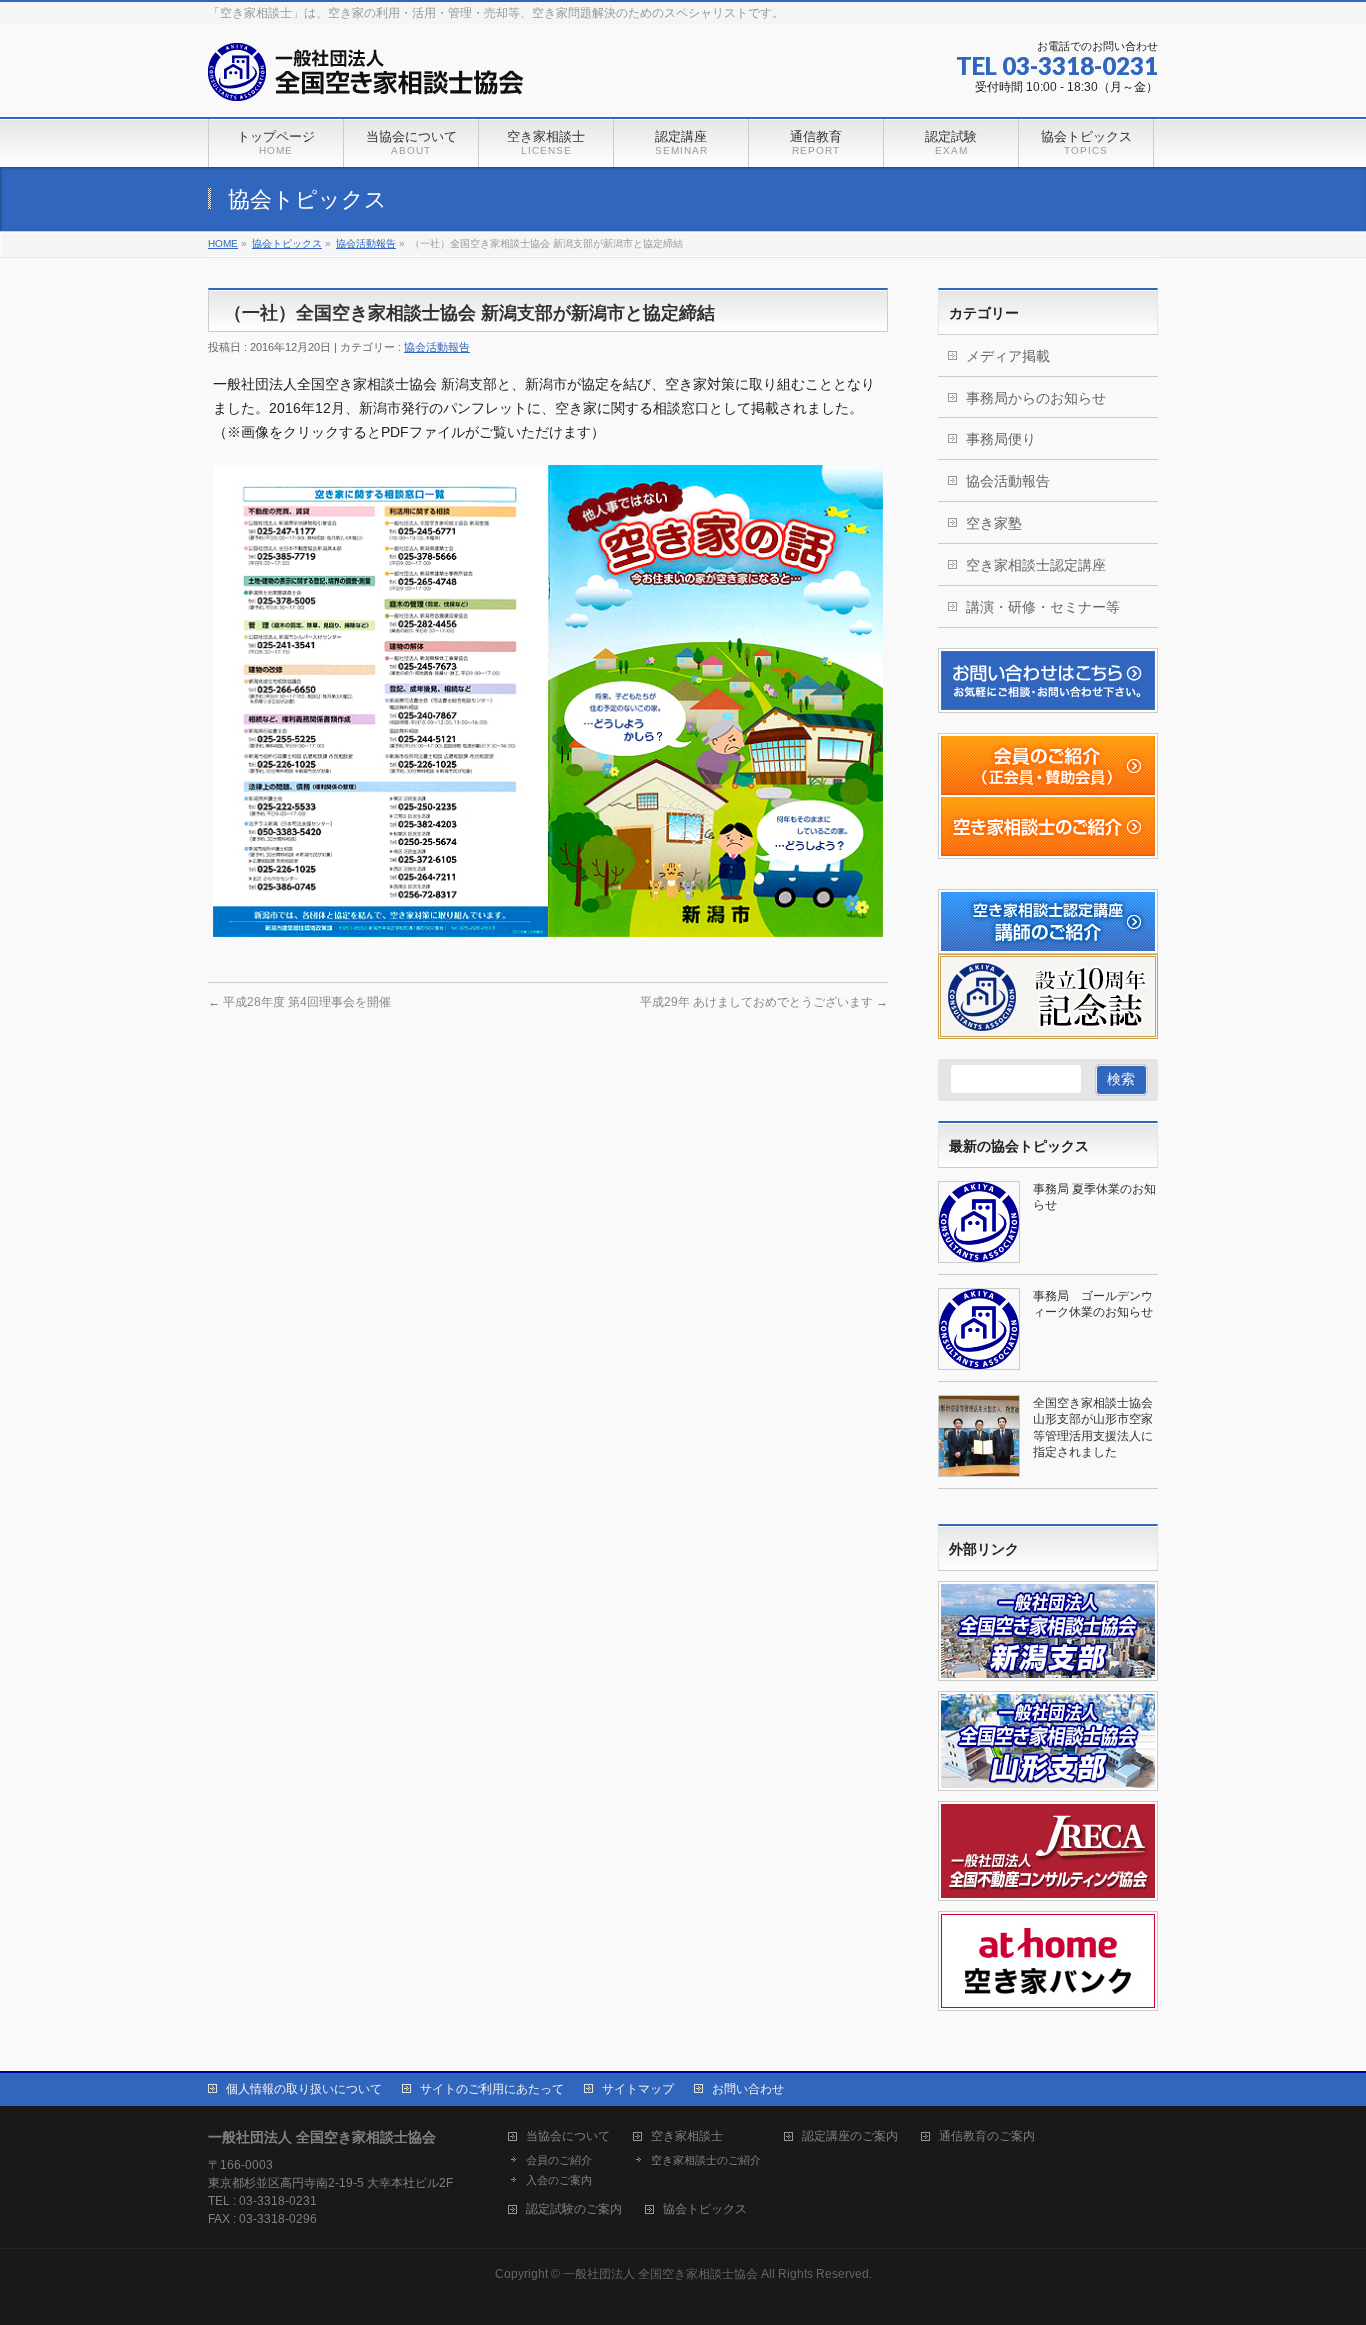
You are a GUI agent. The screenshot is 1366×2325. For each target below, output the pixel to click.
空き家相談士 (687, 2136)
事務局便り (1001, 439)
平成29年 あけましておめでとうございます (764, 1002)
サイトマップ (638, 2089)
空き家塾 (994, 523)
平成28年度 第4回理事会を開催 (299, 1002)
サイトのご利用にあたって (492, 2089)
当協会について (568, 2136)
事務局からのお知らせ (1036, 398)
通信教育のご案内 (987, 2136)
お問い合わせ (748, 2089)
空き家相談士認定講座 (1036, 565)
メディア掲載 (1008, 356)
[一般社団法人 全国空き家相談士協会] (366, 79)
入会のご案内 (559, 2180)
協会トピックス (705, 2209)
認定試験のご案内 (574, 2209)
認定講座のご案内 (850, 2136)
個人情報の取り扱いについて (304, 2089)
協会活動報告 (437, 347)
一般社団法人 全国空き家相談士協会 (660, 2274)
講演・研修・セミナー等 (1043, 607)
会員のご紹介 (559, 2160)
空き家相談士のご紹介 (706, 2160)
